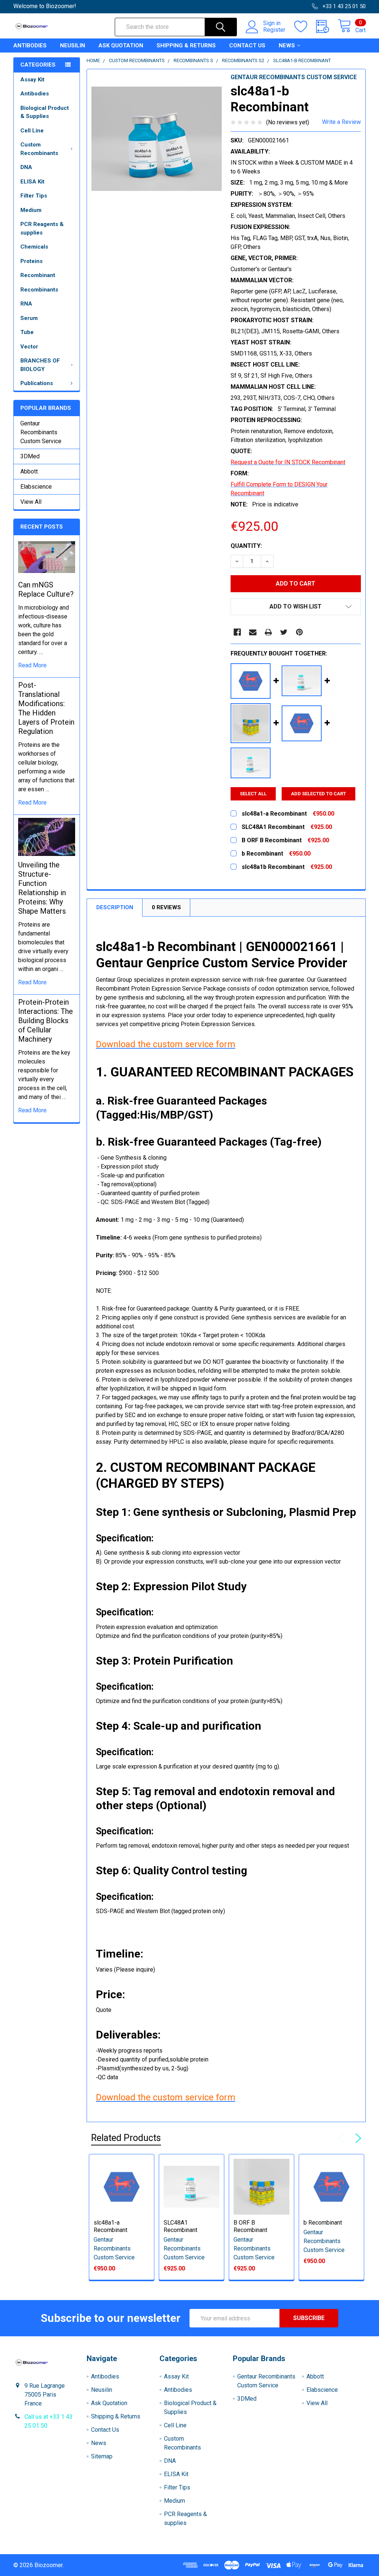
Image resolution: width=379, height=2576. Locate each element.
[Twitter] (284, 632)
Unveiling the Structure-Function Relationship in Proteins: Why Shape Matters (42, 888)
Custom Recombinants (39, 149)
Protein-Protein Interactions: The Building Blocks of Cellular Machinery (46, 1021)
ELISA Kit (32, 182)
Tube (27, 332)
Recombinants (39, 290)
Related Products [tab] (126, 2138)
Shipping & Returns (186, 45)
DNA (26, 167)
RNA (26, 304)
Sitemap (102, 2456)
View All (31, 502)
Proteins (31, 261)
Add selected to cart (318, 794)
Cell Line (32, 131)
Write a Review (341, 122)
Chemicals (34, 247)
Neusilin (73, 45)
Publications (37, 383)
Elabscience (36, 487)
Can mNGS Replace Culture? (46, 589)
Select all (253, 794)
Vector (29, 347)
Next (357, 2138)
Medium (31, 210)
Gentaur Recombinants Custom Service (41, 432)
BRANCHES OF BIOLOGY (40, 365)
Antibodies (30, 45)
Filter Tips (34, 196)
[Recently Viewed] (327, 27)
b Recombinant (323, 2223)
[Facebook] (237, 632)
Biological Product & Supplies (45, 112)
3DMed (30, 456)
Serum (29, 318)
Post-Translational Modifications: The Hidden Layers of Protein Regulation (46, 708)
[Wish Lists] (305, 27)
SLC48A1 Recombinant (180, 2226)
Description (115, 907)
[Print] (268, 632)
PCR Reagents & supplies (42, 228)
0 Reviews (166, 907)
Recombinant (38, 275)
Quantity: (246, 546)
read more (32, 665)
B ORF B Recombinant (250, 2226)
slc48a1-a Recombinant (110, 2226)
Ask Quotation (121, 45)
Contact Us (247, 45)
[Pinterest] (299, 632)
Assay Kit (32, 80)
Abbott (29, 471)
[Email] (253, 632)
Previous (343, 2138)
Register (274, 30)
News (287, 45)
